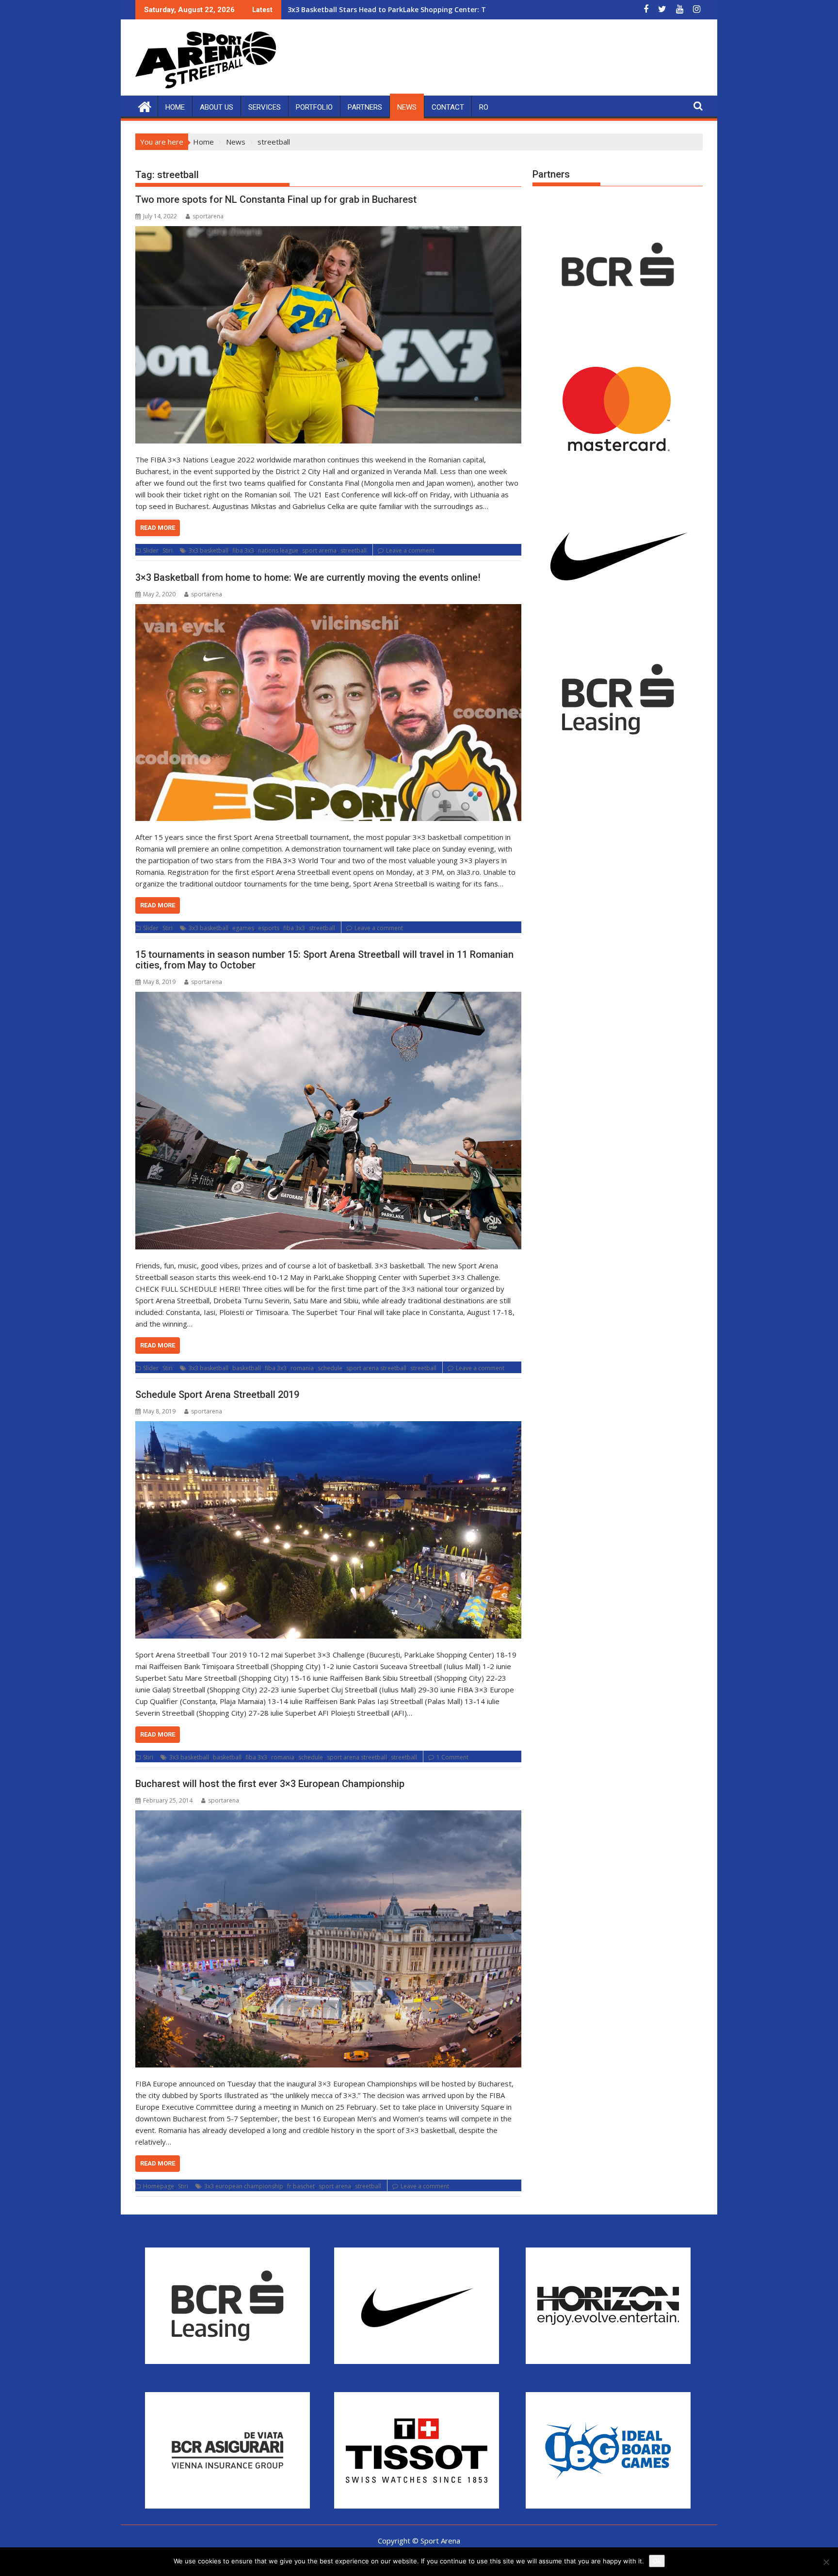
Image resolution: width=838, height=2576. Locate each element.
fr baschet (301, 2186)
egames (243, 928)
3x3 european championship (244, 2186)
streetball (354, 550)
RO (484, 107)
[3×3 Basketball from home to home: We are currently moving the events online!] (328, 713)
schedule (330, 1368)
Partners (365, 107)
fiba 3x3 (243, 550)
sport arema (319, 550)
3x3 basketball (209, 550)
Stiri (168, 550)
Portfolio (314, 107)
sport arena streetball (376, 1368)
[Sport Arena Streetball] (145, 106)
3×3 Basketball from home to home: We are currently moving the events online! (308, 577)
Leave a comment (410, 550)
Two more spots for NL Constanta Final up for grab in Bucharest (276, 199)
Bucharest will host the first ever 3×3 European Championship (270, 1784)
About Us (217, 107)
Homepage (159, 2186)
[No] (826, 2562)
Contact (448, 107)
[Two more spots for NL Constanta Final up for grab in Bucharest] (328, 335)
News (407, 107)
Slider (151, 550)
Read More (158, 528)
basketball (247, 1368)
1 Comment (452, 1757)
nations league (278, 550)
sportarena (208, 216)
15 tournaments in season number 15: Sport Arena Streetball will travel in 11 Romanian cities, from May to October (324, 960)
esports (269, 928)
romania (302, 1368)
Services (265, 107)
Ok (657, 2561)
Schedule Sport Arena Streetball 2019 (217, 1395)
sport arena (335, 2186)
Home (175, 107)
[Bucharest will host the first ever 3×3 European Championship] (328, 1939)
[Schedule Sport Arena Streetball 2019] (328, 1530)
